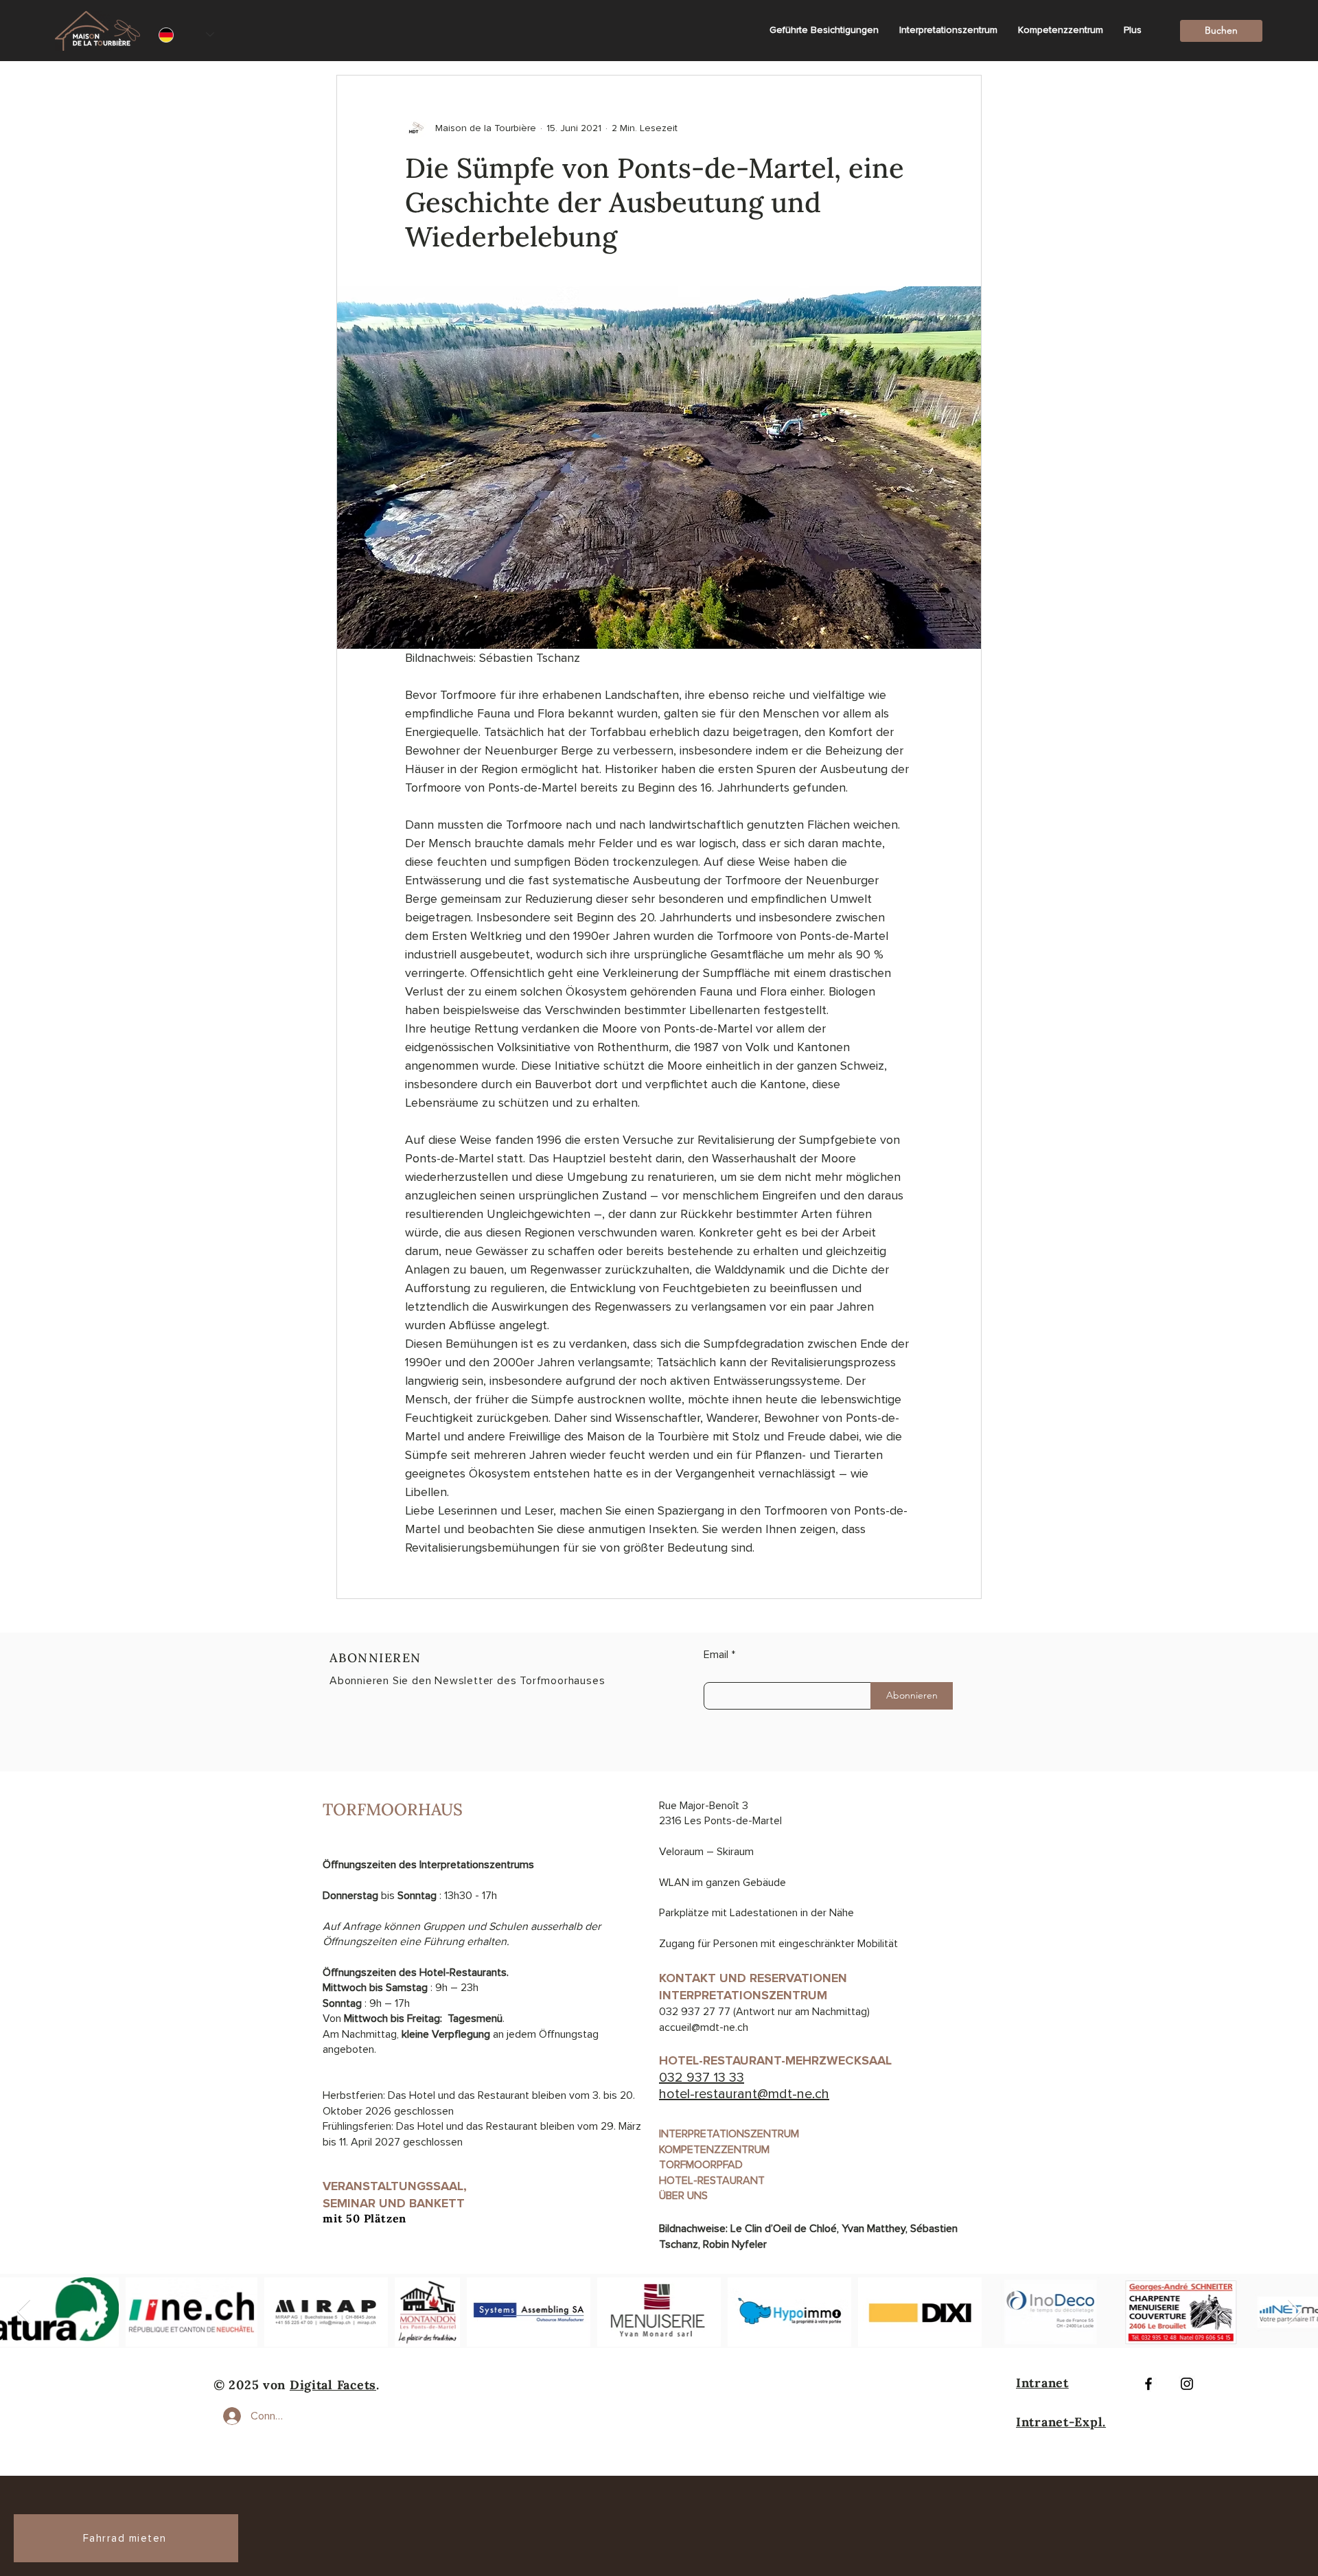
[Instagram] (1187, 2384)
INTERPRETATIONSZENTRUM (729, 2134)
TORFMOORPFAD (701, 2165)
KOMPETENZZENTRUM (714, 2150)
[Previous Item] (24, 2312)
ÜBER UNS (683, 2196)
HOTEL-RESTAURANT (712, 2181)
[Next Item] (1294, 2312)
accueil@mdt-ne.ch (704, 2027)
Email (716, 1655)
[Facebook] (1148, 2384)
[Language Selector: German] (186, 35)
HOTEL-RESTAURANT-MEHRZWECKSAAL (779, 2060)
